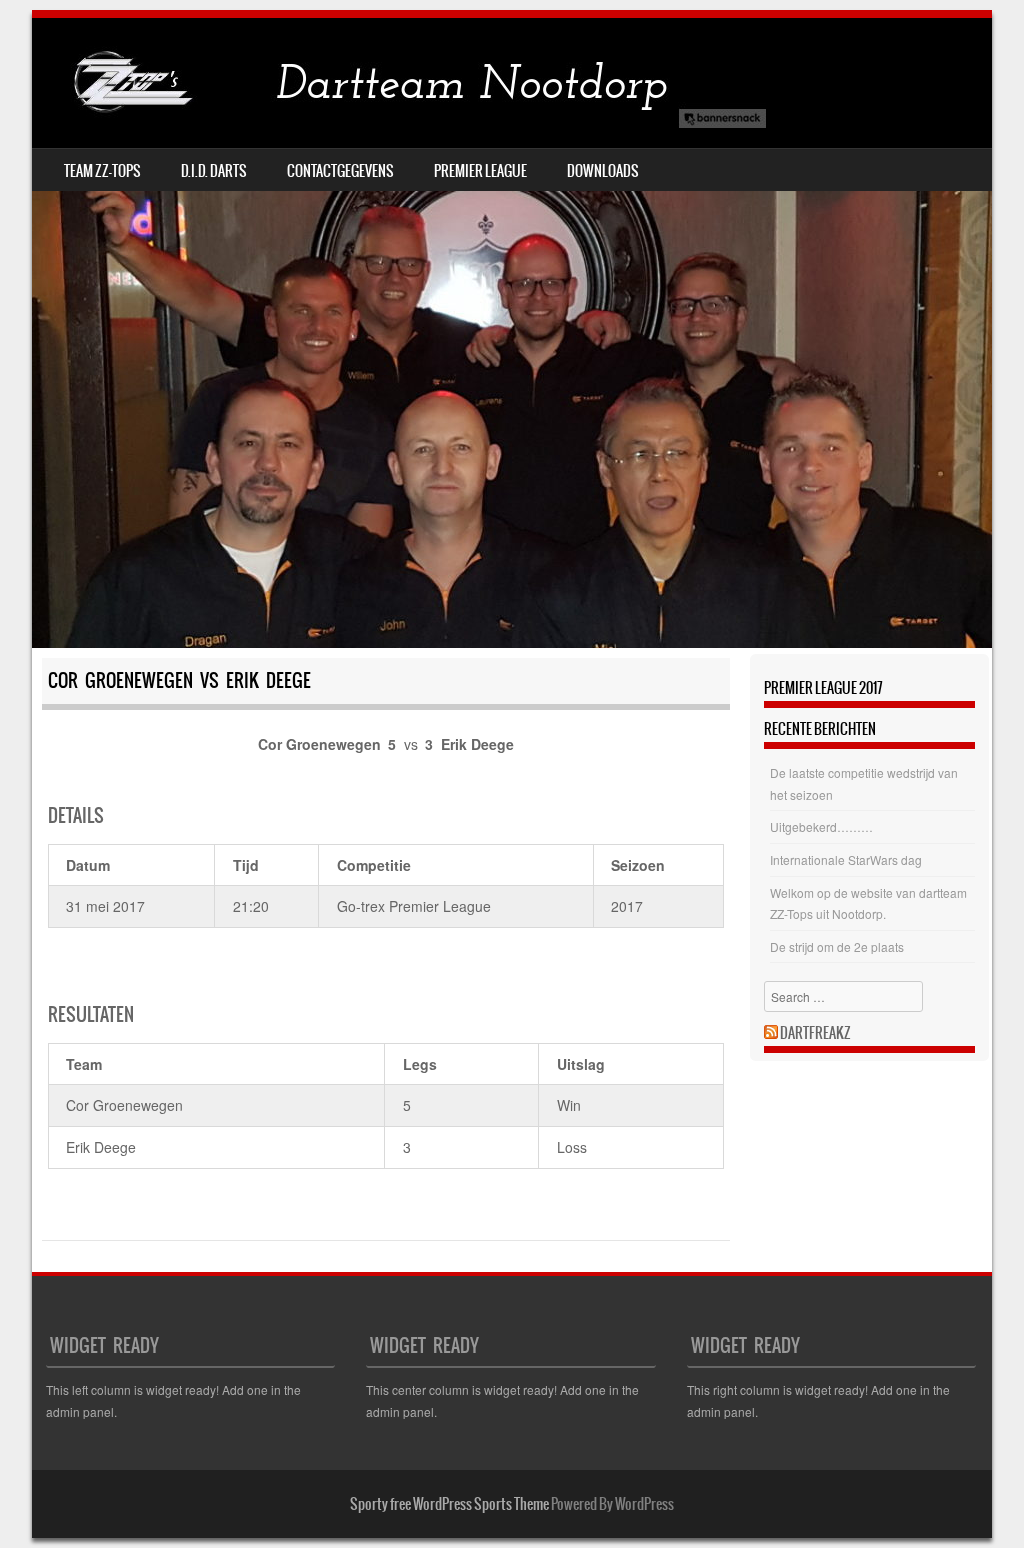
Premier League (480, 171)
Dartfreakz (815, 1033)
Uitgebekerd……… (821, 826)
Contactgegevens (340, 171)
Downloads (603, 171)
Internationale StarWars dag (846, 859)
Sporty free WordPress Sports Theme (449, 1504)
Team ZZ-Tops (102, 171)
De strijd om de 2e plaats (837, 946)
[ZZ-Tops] (402, 83)
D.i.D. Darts (214, 171)
